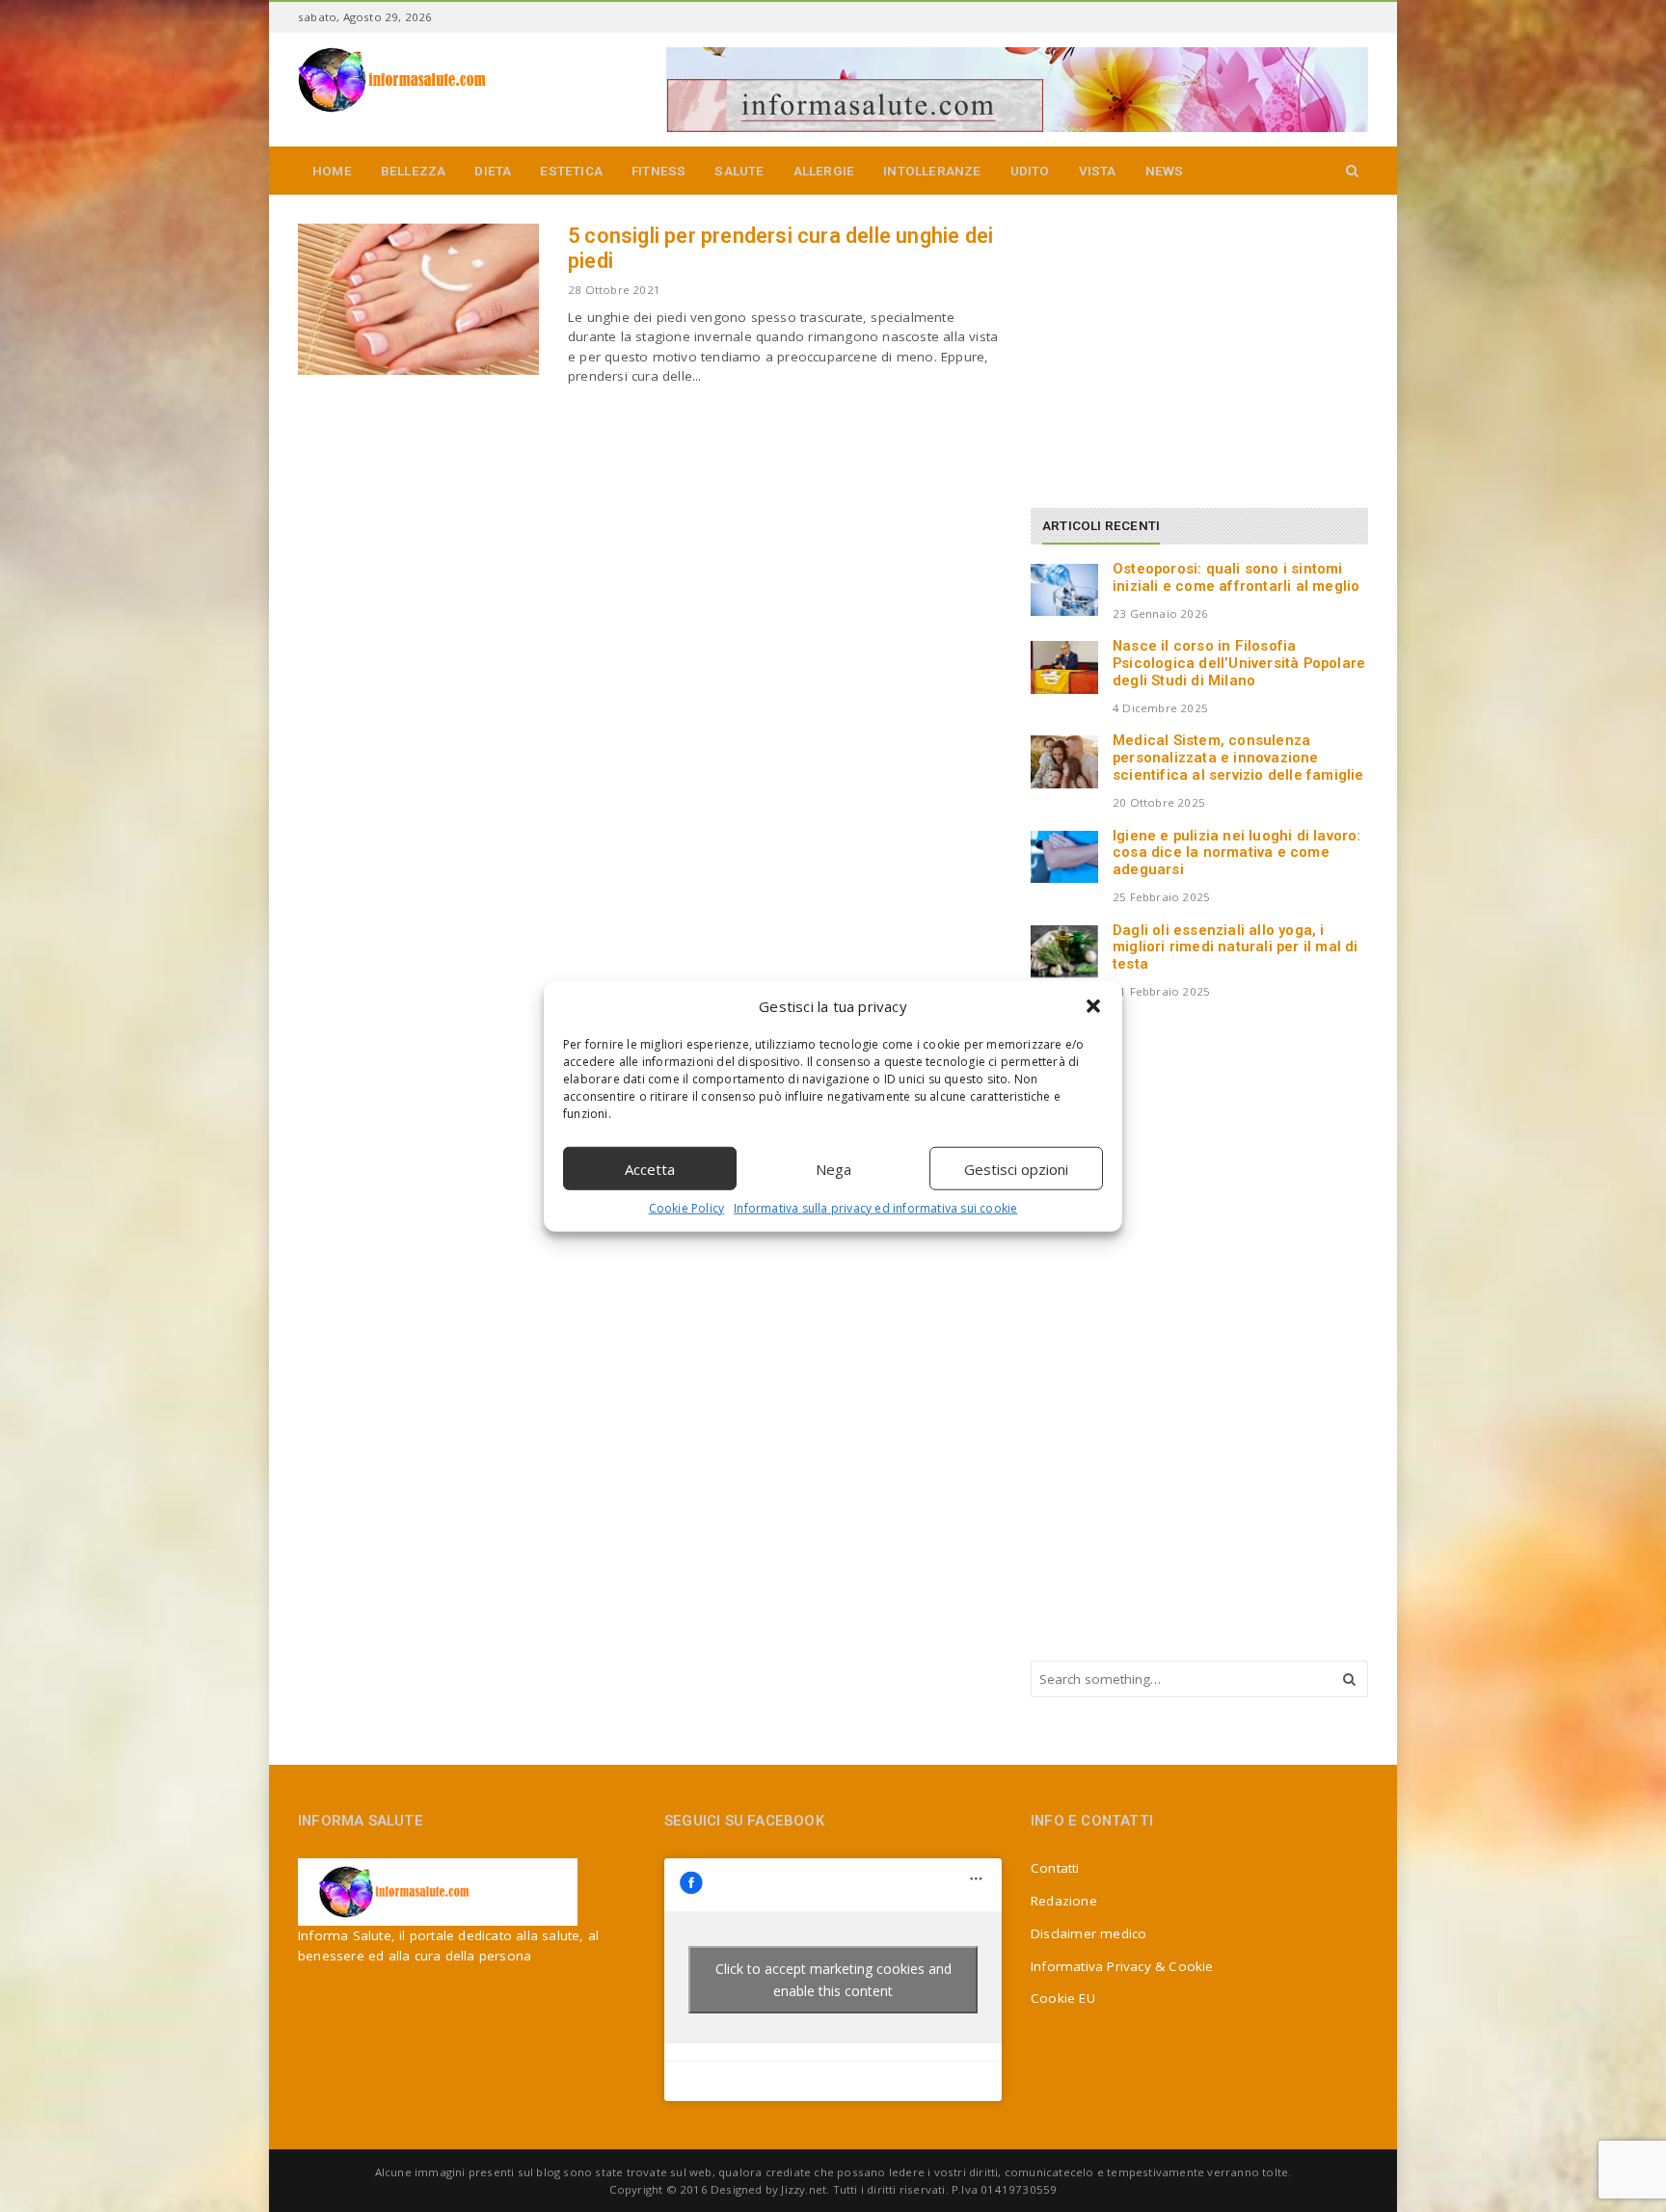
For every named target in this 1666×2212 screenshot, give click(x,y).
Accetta (650, 1168)
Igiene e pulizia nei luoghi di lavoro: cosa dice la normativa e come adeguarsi (1237, 853)
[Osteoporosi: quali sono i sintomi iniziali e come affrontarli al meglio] (1064, 590)
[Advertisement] (1175, 344)
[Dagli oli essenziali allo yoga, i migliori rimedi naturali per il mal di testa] (1064, 951)
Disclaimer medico (1088, 1933)
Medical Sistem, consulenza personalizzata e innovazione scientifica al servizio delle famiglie (1238, 758)
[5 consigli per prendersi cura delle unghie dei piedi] (418, 299)
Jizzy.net (804, 2189)
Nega (833, 1168)
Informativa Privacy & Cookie (1122, 1966)
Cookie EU (1063, 1998)
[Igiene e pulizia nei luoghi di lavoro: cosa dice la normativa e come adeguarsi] (1064, 857)
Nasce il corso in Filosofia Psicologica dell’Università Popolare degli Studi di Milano (1239, 663)
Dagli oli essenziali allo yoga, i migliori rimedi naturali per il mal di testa (1236, 947)
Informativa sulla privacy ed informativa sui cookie (875, 1208)
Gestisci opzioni (1016, 1168)
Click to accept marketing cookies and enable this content (833, 1980)
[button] (1093, 1006)
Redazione (1064, 1901)
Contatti (1055, 1868)
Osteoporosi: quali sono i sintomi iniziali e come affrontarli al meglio (1236, 577)
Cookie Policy (687, 1208)
